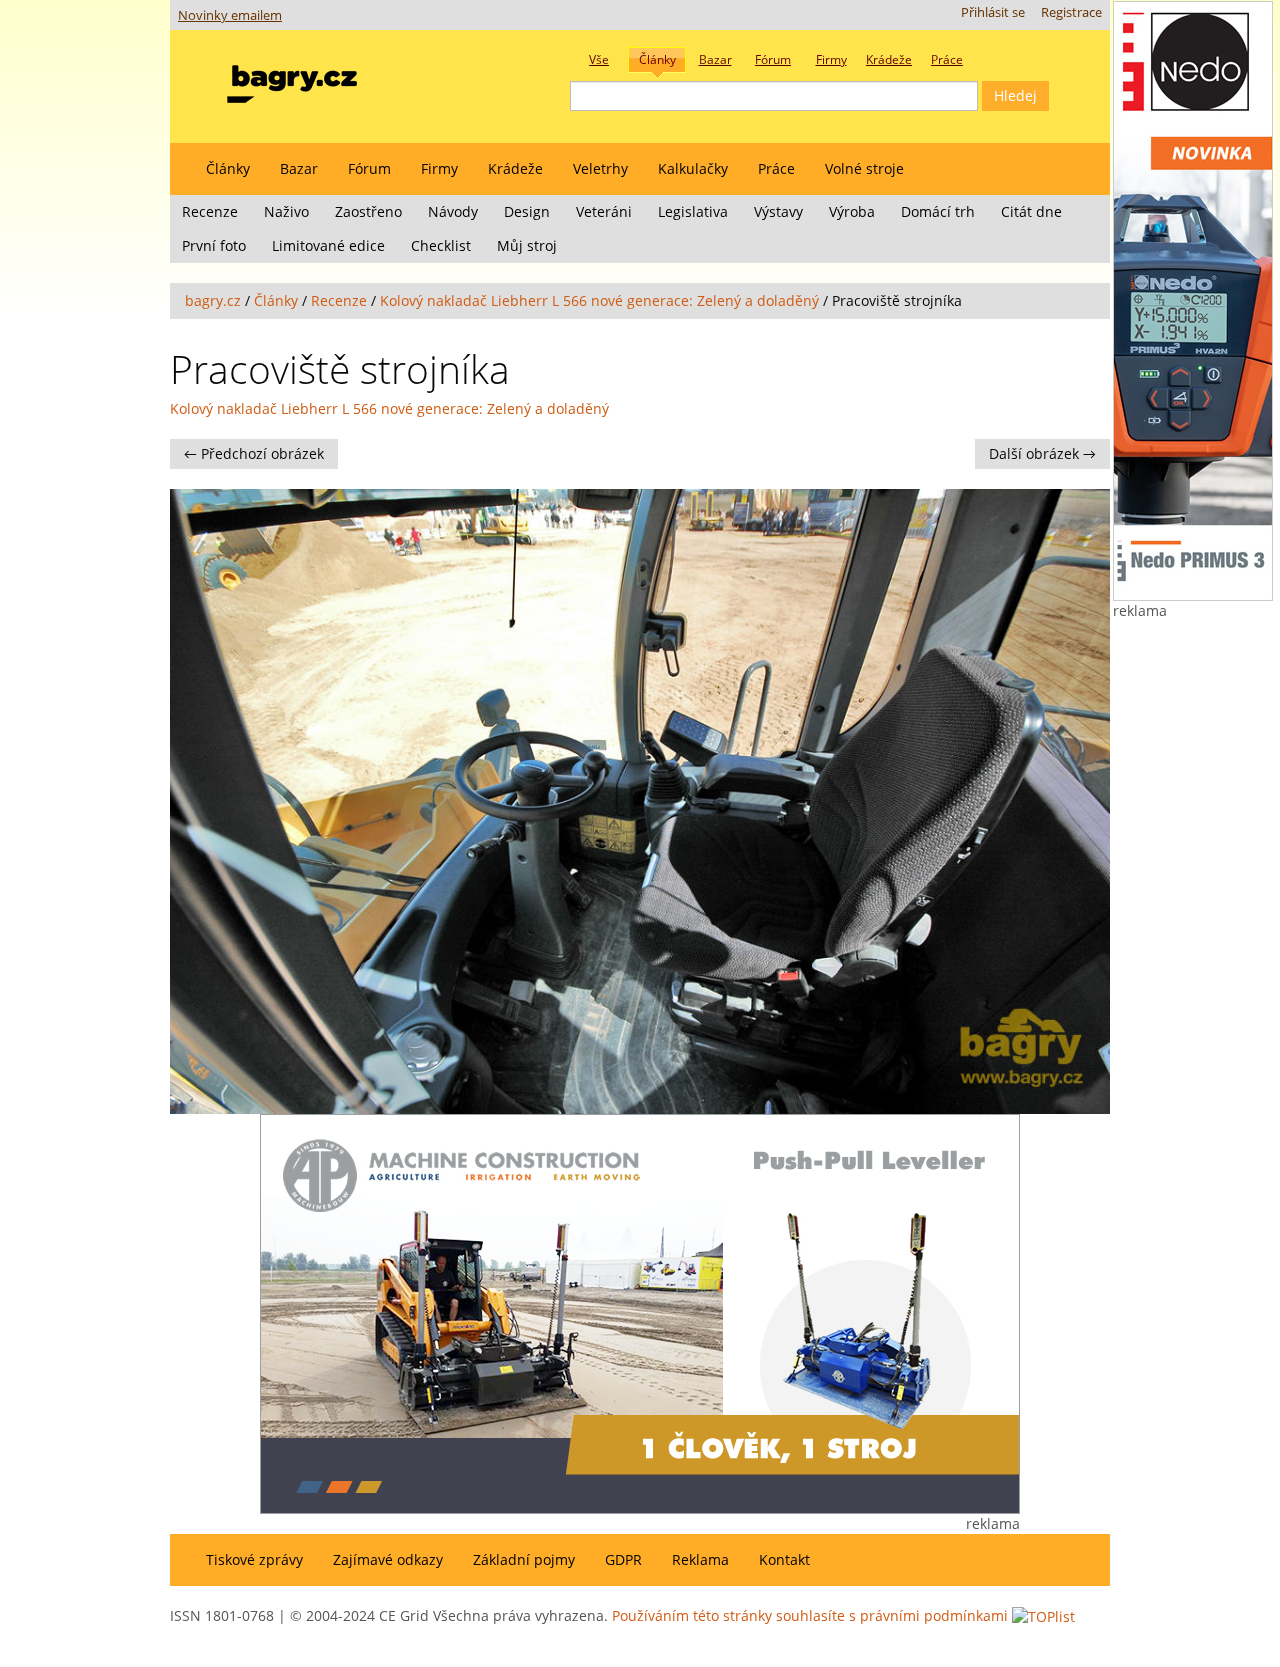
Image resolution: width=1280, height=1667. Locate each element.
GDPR (623, 1559)
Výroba (852, 211)
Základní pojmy (524, 1559)
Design (527, 211)
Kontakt (784, 1559)
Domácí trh (938, 211)
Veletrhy (600, 168)
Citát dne (1031, 211)
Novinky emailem (230, 15)
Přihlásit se (993, 12)
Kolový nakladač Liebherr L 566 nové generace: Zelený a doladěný (599, 300)
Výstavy (778, 211)
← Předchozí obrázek (254, 453)
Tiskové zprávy (254, 1559)
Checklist (441, 245)
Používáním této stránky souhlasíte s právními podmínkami (810, 1615)
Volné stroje (864, 168)
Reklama (700, 1559)
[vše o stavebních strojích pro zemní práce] (292, 79)
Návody (453, 211)
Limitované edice (328, 245)
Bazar (299, 168)
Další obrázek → (1042, 453)
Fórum (369, 168)
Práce (776, 168)
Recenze (210, 211)
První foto (214, 245)
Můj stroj (527, 245)
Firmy (439, 168)
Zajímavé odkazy (388, 1559)
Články (228, 168)
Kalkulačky (693, 168)
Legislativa (693, 211)
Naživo (286, 211)
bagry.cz (213, 300)
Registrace (1071, 12)
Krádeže (515, 168)
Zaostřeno (368, 211)
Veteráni (604, 211)
